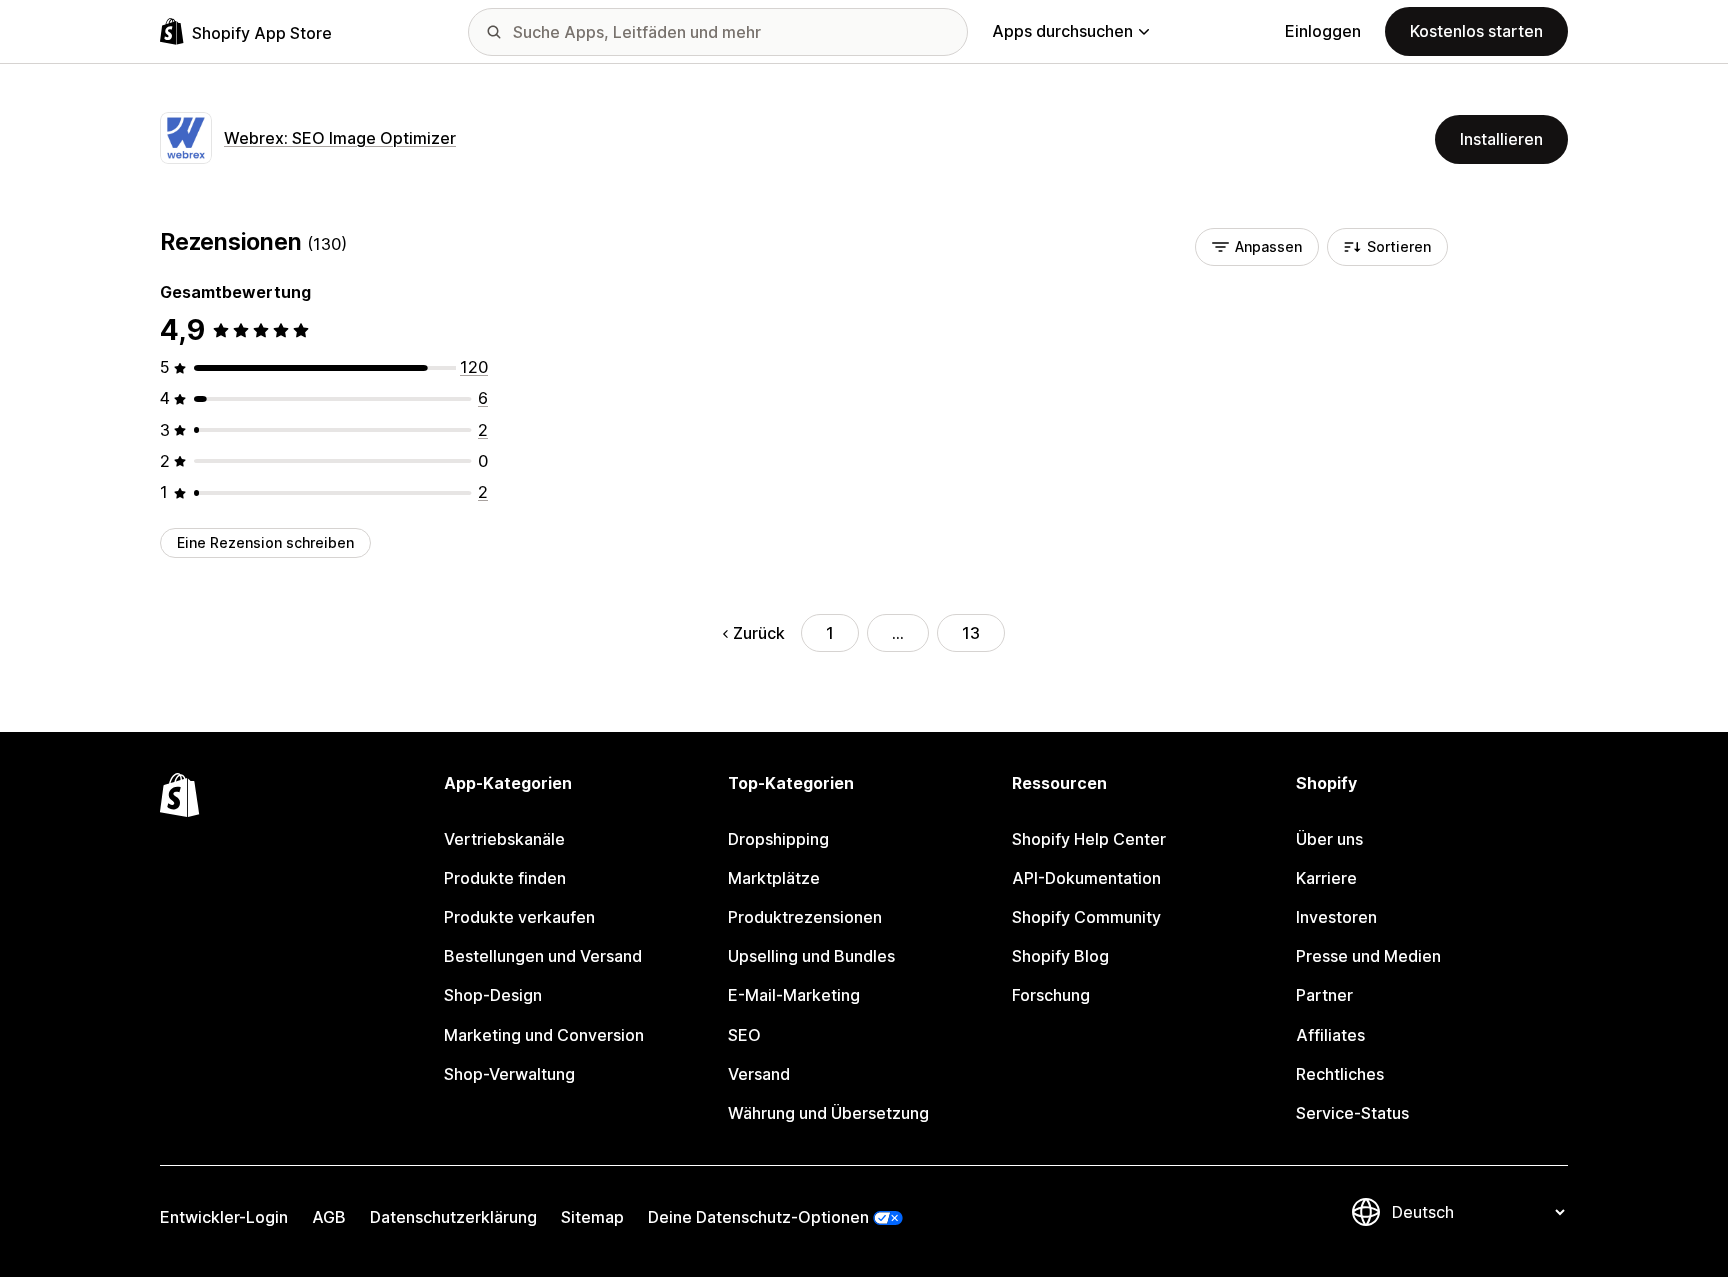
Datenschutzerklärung (453, 1217)
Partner (1324, 995)
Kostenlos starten (1476, 31)
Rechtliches (1340, 1074)
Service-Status (1352, 1113)
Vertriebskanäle (504, 839)
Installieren (1501, 139)
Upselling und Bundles (811, 956)
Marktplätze (774, 878)
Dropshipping (778, 839)
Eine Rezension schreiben (265, 542)
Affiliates (1330, 1035)
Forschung (1051, 995)
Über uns (1329, 839)
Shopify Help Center (1089, 839)
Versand (759, 1074)
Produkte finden (505, 878)
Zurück (759, 633)
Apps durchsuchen (1062, 31)
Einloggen (1323, 31)
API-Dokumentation (1086, 878)
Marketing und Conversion (544, 1035)
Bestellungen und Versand (543, 956)
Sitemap (592, 1217)
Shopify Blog (1060, 956)
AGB (329, 1217)
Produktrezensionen (805, 917)
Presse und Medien (1368, 956)
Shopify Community (1086, 917)
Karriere (1326, 878)
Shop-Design (493, 995)
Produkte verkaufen (519, 917)
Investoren (1336, 917)
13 (971, 633)
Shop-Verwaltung (509, 1074)
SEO (744, 1035)
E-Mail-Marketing (794, 995)
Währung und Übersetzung (828, 1113)
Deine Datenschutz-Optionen (758, 1217)
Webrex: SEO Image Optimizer (340, 138)
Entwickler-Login (224, 1217)
